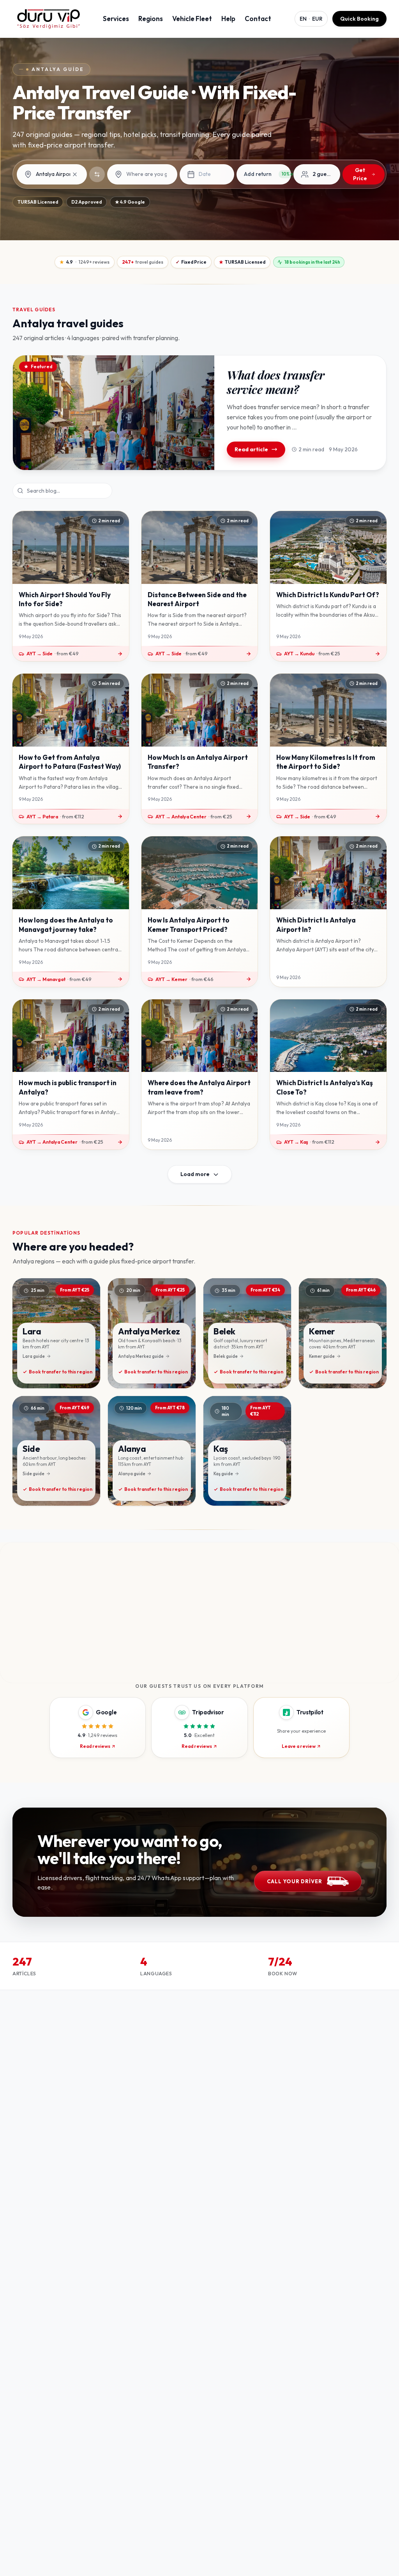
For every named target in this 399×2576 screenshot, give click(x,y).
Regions (151, 19)
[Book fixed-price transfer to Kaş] (247, 1451)
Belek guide (226, 1356)
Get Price (360, 174)
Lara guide (34, 1356)
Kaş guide (223, 1474)
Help (228, 19)
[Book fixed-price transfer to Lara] (56, 1333)
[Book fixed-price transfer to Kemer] (343, 1333)
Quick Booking (359, 19)
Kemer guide (322, 1356)
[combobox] (58, 174)
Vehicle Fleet (192, 19)
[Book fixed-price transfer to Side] (56, 1451)
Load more (195, 1174)
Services (116, 19)
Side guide (34, 1474)
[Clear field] (75, 174)
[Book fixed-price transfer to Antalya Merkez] (152, 1333)
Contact (258, 19)
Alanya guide (132, 1474)
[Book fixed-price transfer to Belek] (247, 1333)
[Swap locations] (97, 174)
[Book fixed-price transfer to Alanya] (152, 1451)
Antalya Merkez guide (141, 1356)
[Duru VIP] (49, 19)
